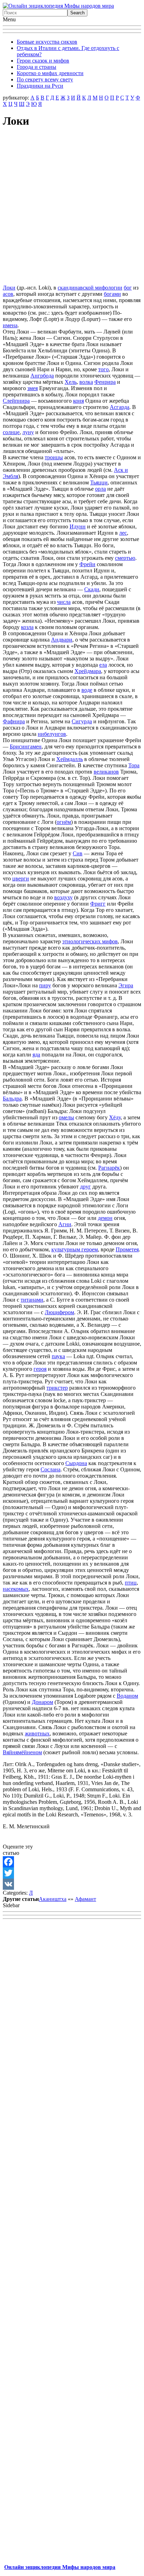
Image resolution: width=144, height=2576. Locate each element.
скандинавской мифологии (90, 288)
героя (40, 1369)
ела (103, 665)
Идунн (78, 526)
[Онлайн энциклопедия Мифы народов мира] (58, 6)
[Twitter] (72, 1873)
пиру (45, 985)
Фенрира (105, 382)
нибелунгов (52, 734)
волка (86, 382)
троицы (54, 457)
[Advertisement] (72, 207)
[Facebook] (72, 1862)
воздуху (63, 897)
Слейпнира (16, 401)
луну (28, 432)
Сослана (51, 1469)
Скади (92, 589)
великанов (106, 772)
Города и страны (37, 67)
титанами (32, 1300)
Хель (71, 382)
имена (10, 325)
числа (64, 602)
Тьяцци (99, 482)
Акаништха (53, 1899)
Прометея (127, 1249)
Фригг (98, 904)
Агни (65, 1224)
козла (27, 627)
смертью (125, 558)
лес (123, 533)
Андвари (62, 640)
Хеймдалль (70, 759)
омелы (66, 1117)
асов (8, 294)
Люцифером (59, 1312)
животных (37, 1733)
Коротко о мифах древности (50, 73)
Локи (9, 288)
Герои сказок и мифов (43, 61)
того (103, 369)
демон (105, 1218)
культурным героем (75, 1249)
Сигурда (82, 721)
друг (85, 1187)
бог (128, 288)
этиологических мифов (90, 941)
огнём (64, 822)
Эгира (126, 985)
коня (78, 401)
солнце (11, 432)
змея (33, 388)
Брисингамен (26, 747)
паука (58, 1356)
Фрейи (87, 564)
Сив (78, 853)
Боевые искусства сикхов (47, 42)
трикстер (57, 1388)
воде (87, 690)
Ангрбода (42, 376)
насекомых (16, 1589)
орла (100, 489)
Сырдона (76, 1463)
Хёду (115, 1117)
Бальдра (12, 1099)
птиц (131, 1583)
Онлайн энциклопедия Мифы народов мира (60, 2567)
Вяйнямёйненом (22, 1752)
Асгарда (120, 407)
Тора (134, 765)
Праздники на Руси (40, 86)
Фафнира (14, 721)
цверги (21, 879)
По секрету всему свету (45, 79)
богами (112, 294)
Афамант (85, 1899)
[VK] (72, 1884)
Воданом (127, 1696)
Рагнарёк (109, 1168)
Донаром (42, 1702)
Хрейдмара (88, 671)
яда (36, 1055)
